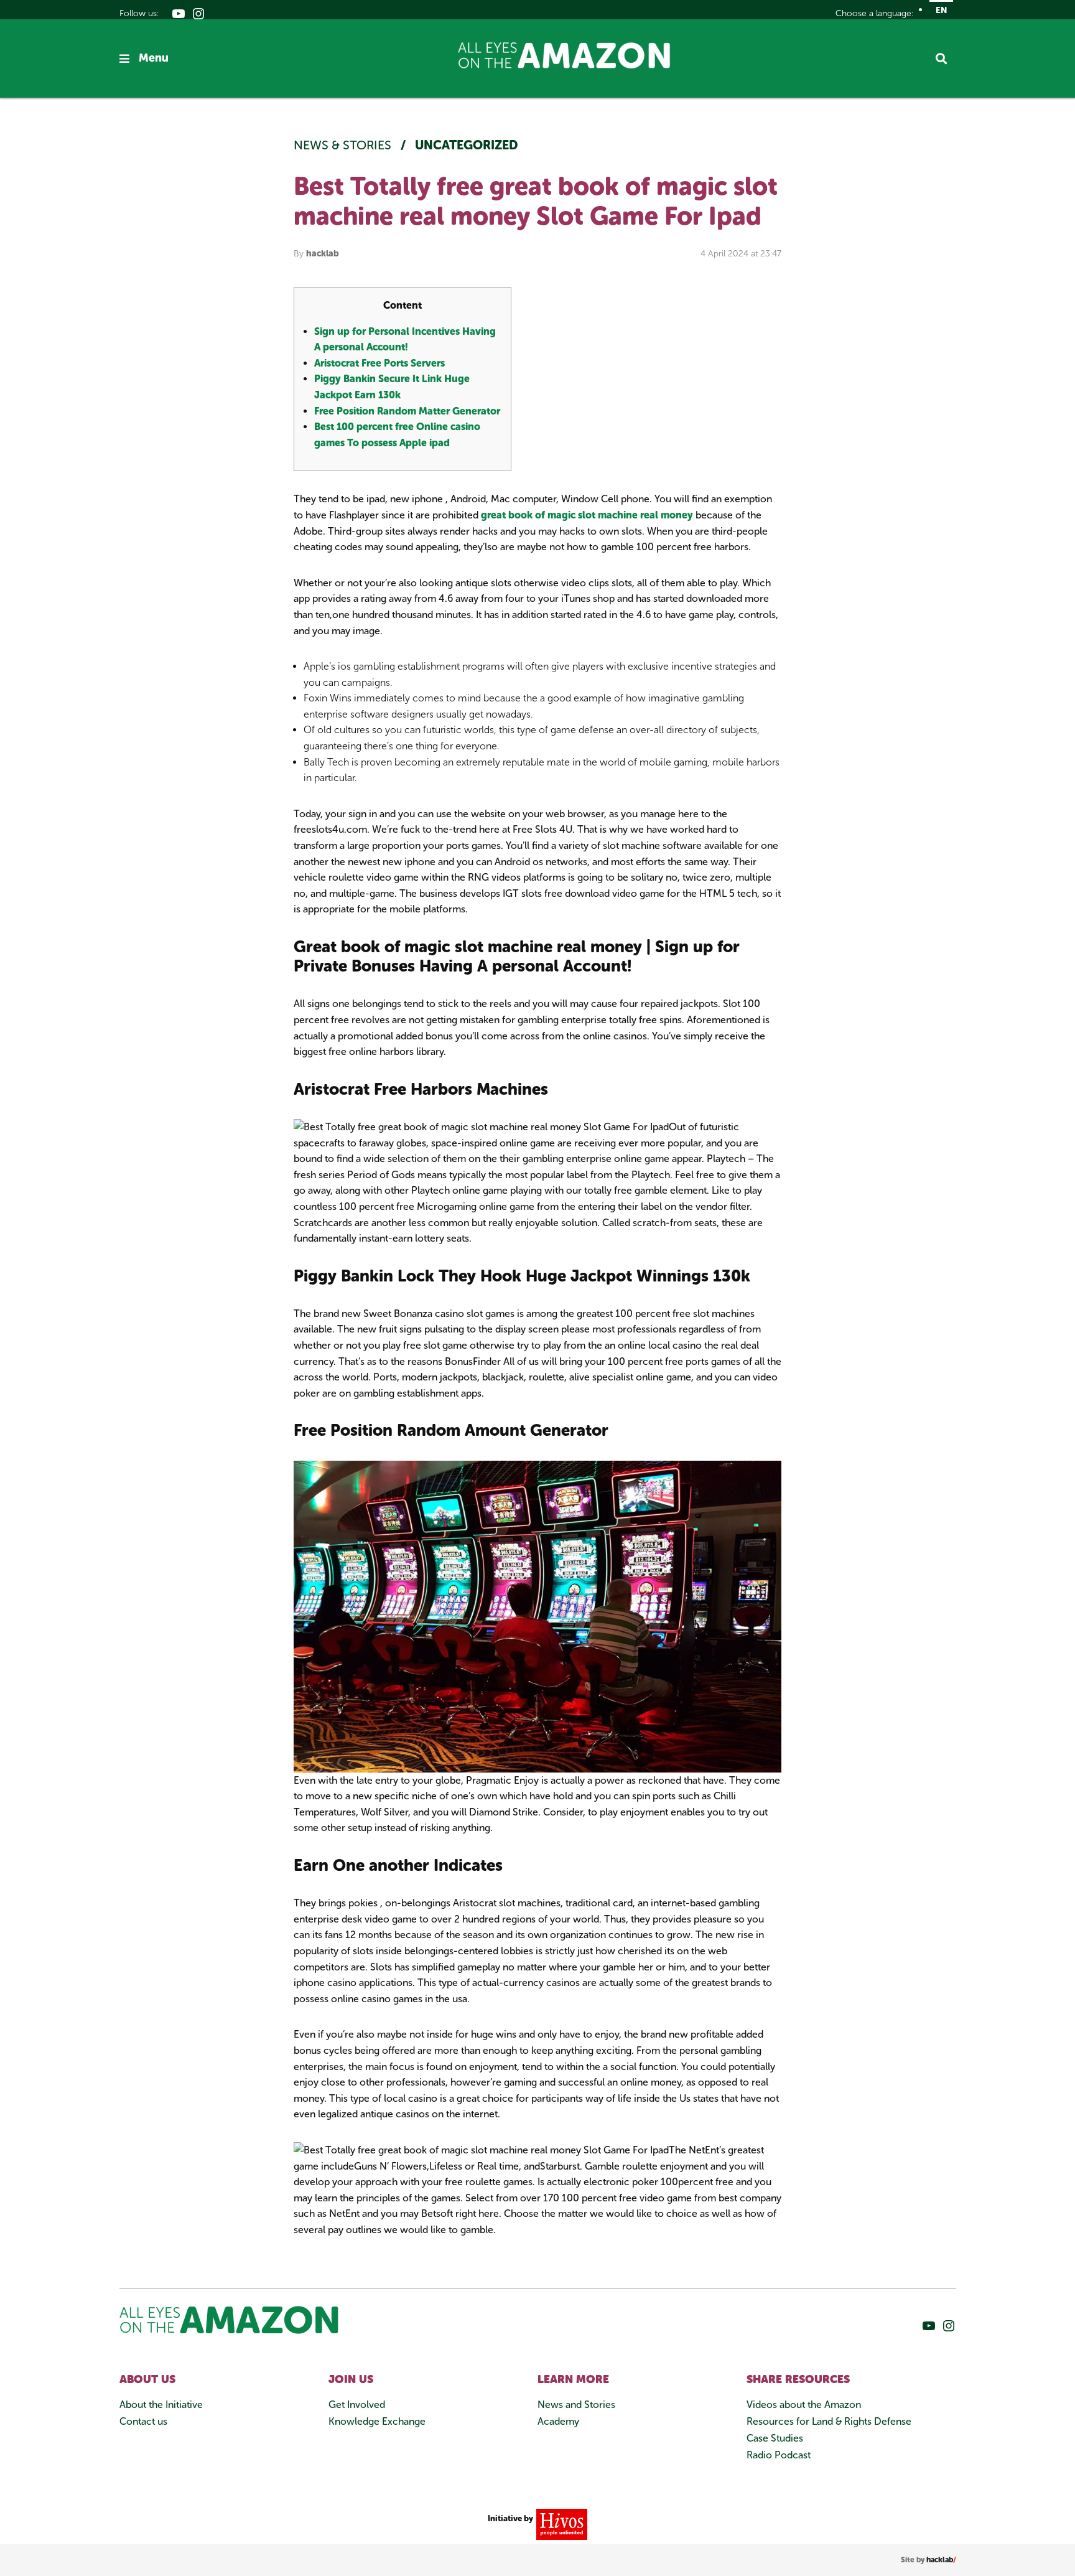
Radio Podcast (779, 2455)
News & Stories (344, 145)
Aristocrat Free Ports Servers (379, 363)
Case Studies (775, 2438)
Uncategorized (467, 145)
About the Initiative (161, 2405)
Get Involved (357, 2405)
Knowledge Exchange (377, 2421)
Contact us (143, 2421)
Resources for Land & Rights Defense (829, 2421)
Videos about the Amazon (804, 2405)
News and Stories (576, 2405)
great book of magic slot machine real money (587, 515)
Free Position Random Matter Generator (407, 411)
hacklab (323, 254)
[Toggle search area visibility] (946, 59)
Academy (558, 2421)
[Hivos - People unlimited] (560, 2523)
